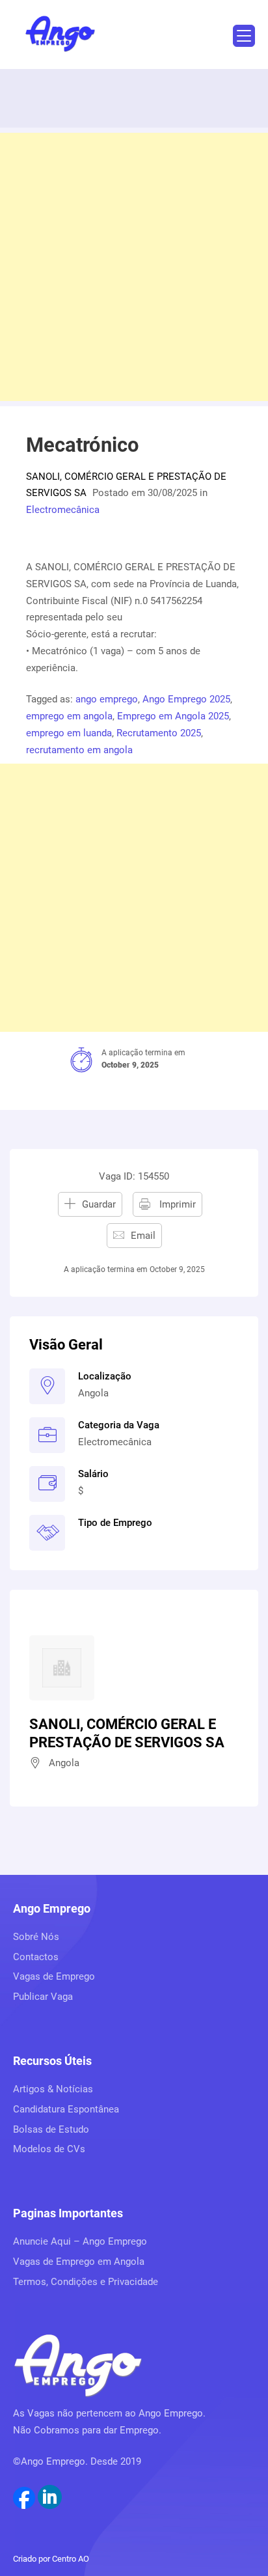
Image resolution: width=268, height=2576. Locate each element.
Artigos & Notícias (53, 2089)
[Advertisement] (134, 267)
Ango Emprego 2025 (186, 699)
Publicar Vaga (43, 1997)
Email (143, 1236)
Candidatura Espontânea (66, 2109)
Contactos (36, 1957)
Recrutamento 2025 (159, 733)
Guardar (99, 1204)
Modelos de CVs (49, 2149)
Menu (244, 36)
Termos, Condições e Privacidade (86, 2282)
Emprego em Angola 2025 (173, 716)
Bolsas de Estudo (51, 2129)
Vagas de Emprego (54, 1976)
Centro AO (71, 2559)
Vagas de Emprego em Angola (79, 2262)
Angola (93, 1393)
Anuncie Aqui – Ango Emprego (80, 2241)
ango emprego (107, 699)
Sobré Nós (36, 1937)
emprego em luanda (69, 733)
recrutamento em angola (79, 750)
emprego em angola (69, 716)
